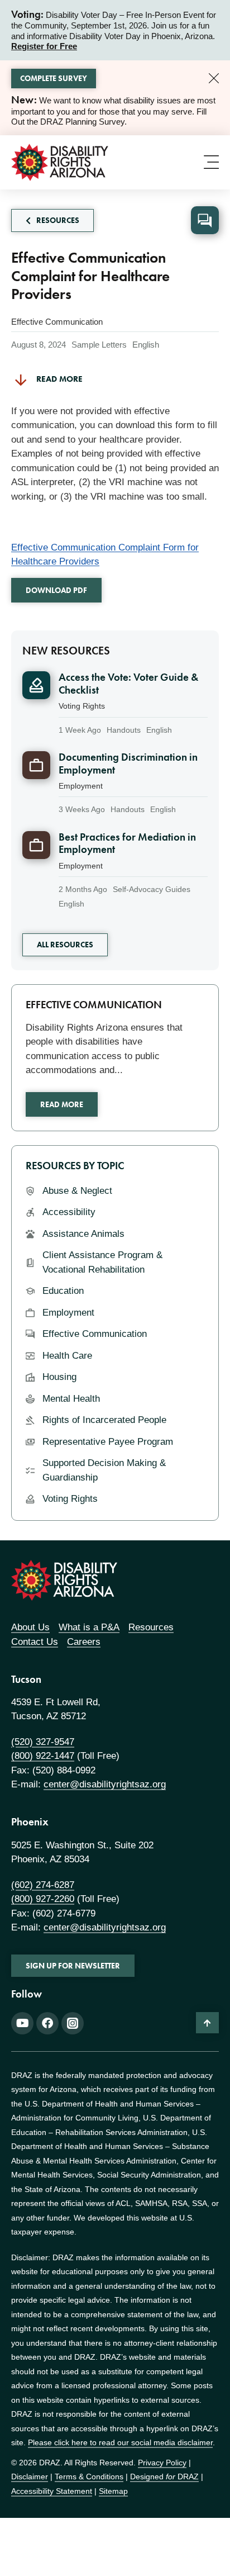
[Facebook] (47, 2023)
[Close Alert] (214, 78)
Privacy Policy (162, 2463)
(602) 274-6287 (43, 1885)
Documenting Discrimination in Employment (128, 763)
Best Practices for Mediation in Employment (127, 843)
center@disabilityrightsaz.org (105, 1784)
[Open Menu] (211, 162)
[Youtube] (22, 2023)
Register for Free (44, 46)
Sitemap (113, 2491)
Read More (62, 1104)
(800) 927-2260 (43, 1899)
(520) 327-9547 (43, 1742)
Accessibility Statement (52, 2491)
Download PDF (56, 590)
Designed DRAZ (164, 2477)
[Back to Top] (207, 2023)
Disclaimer (30, 2477)
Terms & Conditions (89, 2477)
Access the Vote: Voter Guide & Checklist (128, 684)
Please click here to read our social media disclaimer (120, 2442)
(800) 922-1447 (43, 1756)
